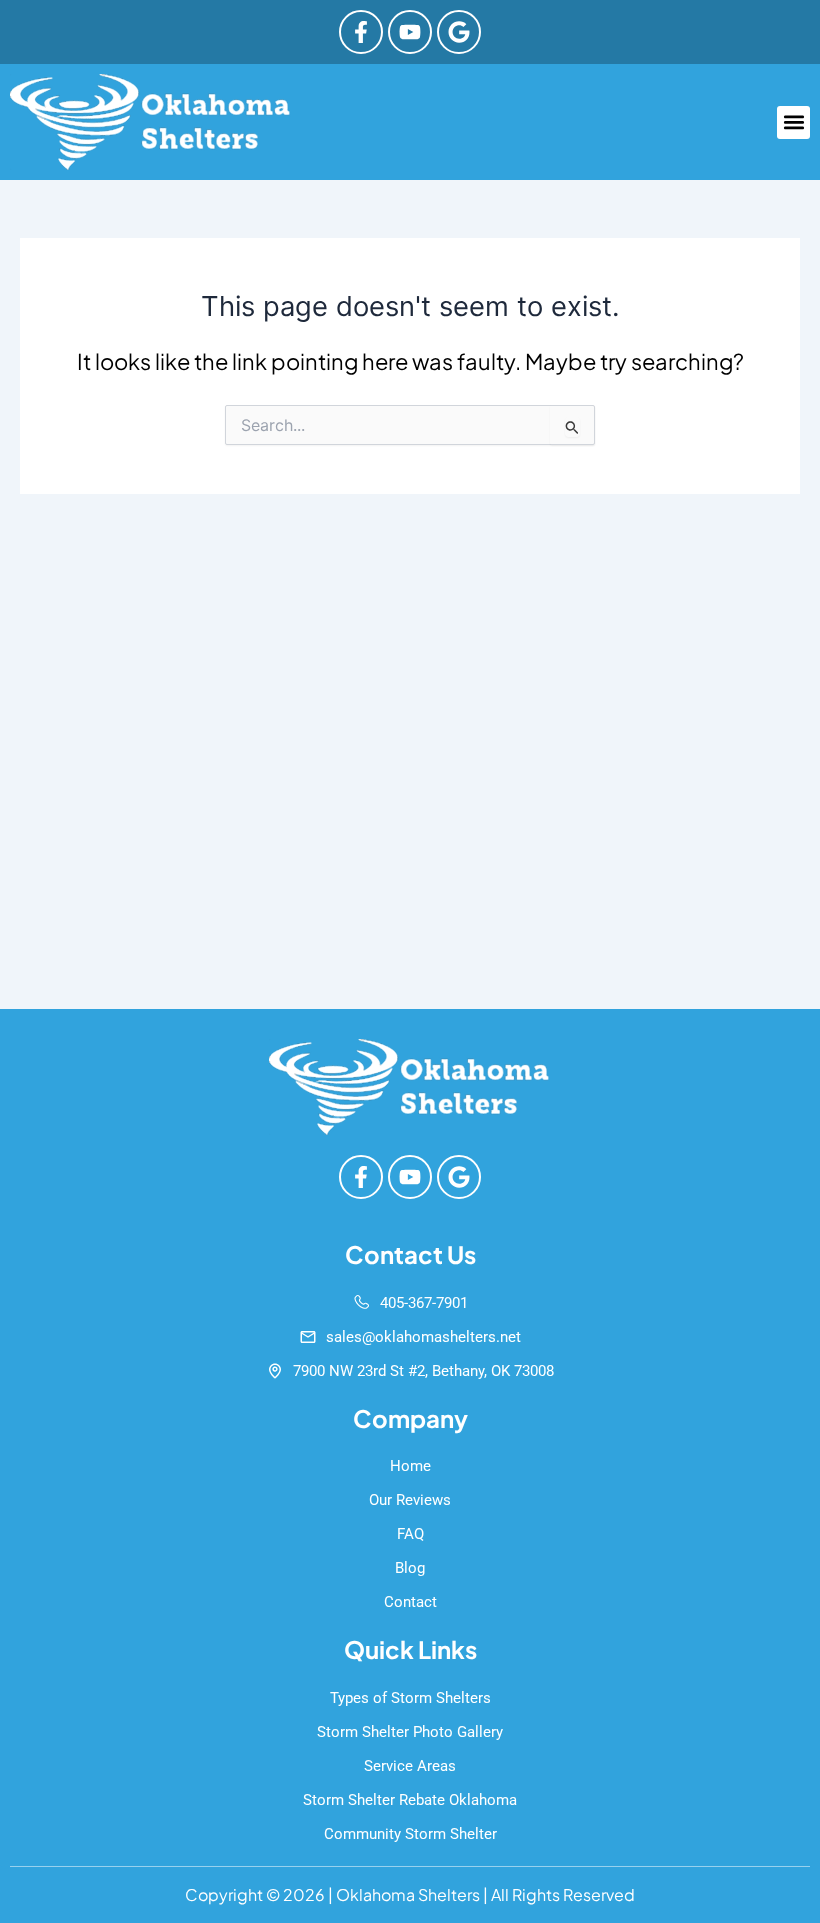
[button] (793, 122)
